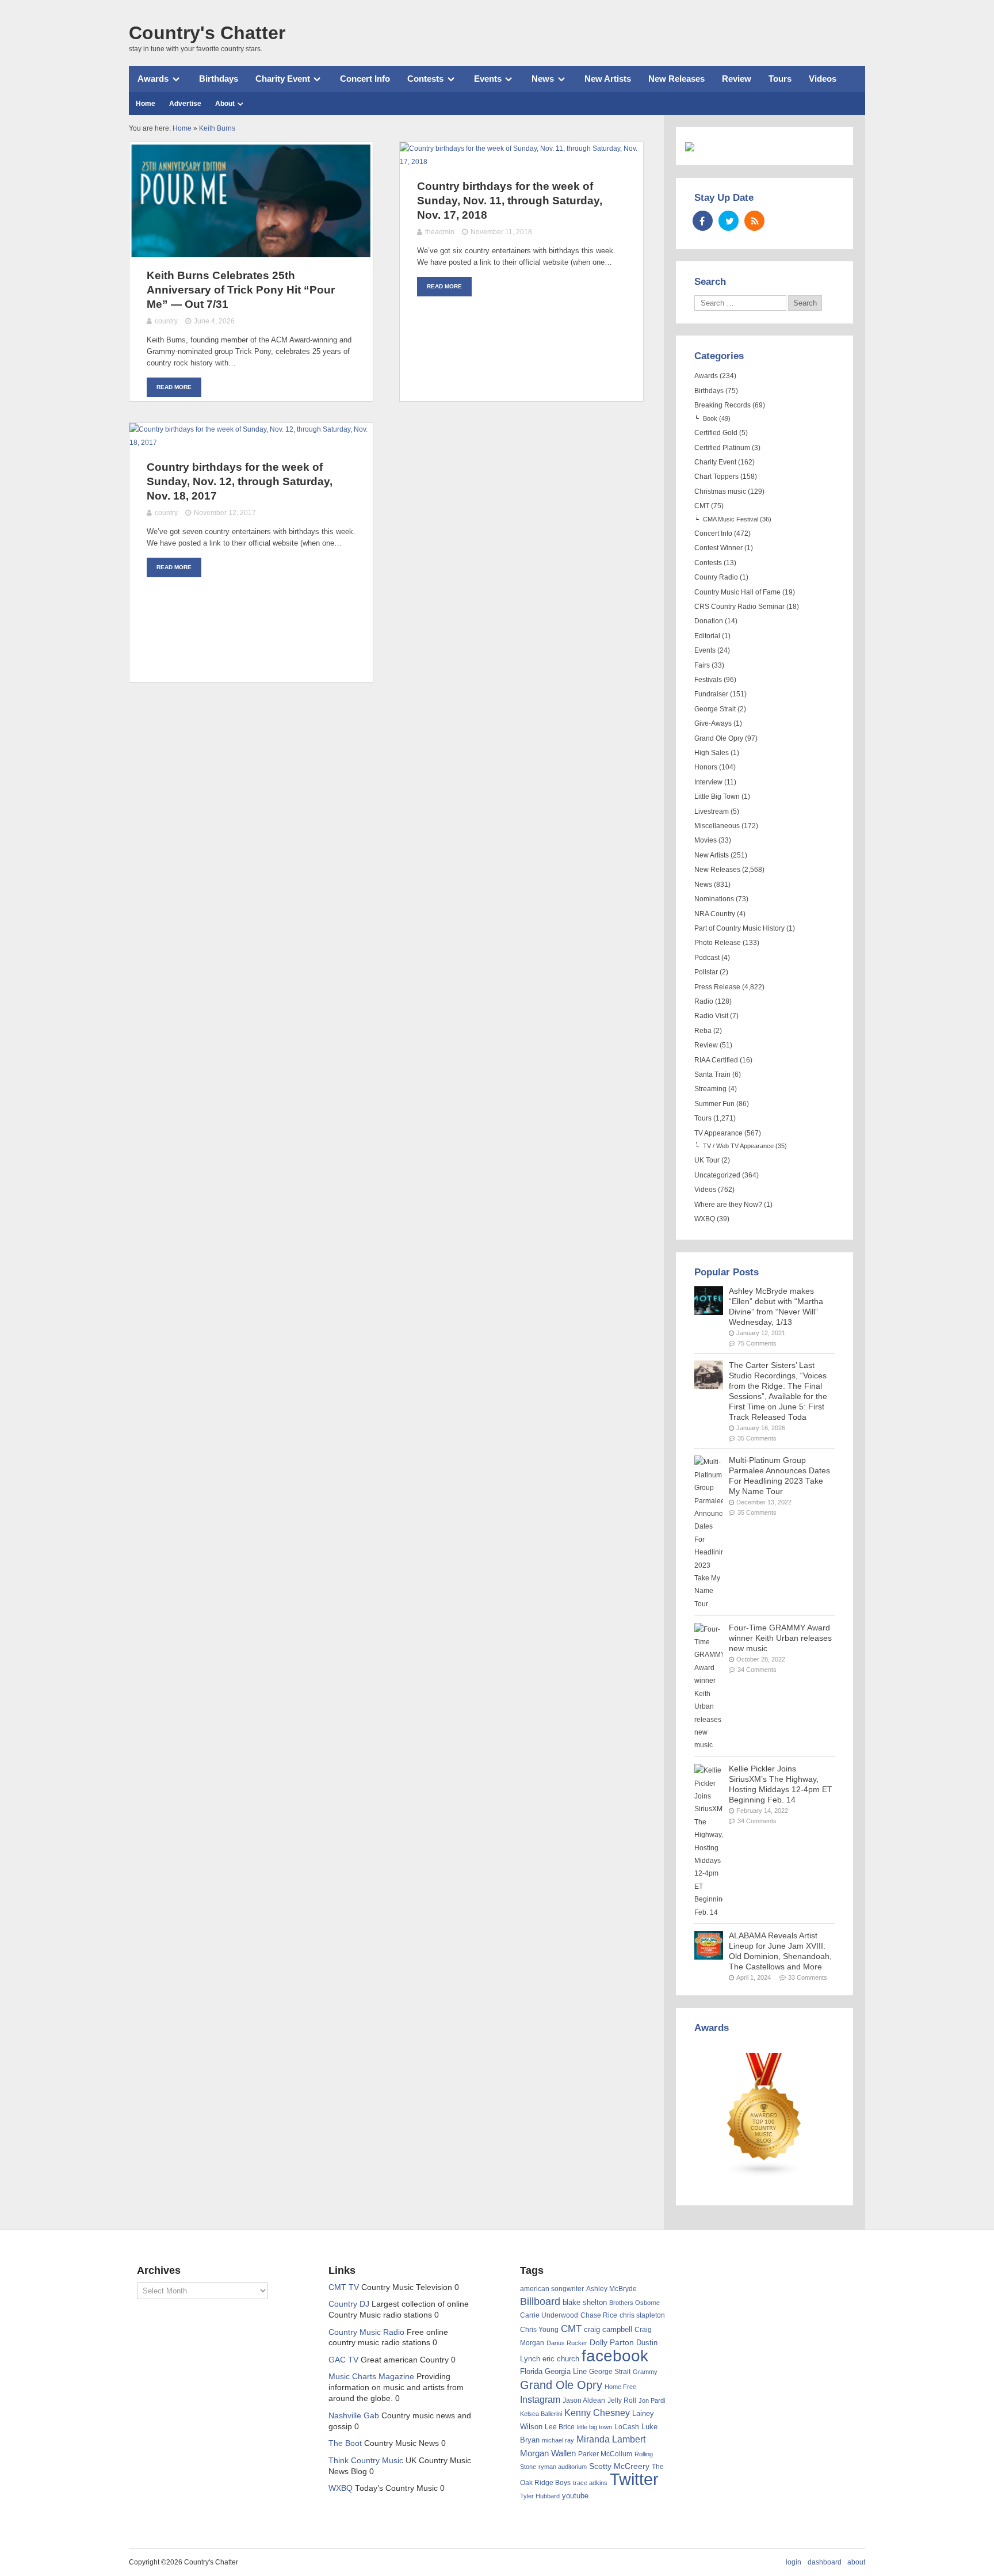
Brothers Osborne (634, 2303)
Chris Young (539, 2330)
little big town (595, 2427)
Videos (823, 79)
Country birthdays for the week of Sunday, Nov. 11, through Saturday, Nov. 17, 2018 (510, 201)
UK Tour (707, 1160)
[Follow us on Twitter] (729, 221)
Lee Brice (560, 2427)
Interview (708, 782)
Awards (153, 79)
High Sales (712, 753)
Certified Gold (716, 433)
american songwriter (552, 2289)
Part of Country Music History (739, 928)
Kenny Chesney (597, 2413)
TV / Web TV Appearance (738, 1146)
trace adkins (590, 2483)
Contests (425, 79)
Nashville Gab (354, 2416)
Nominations (714, 899)
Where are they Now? (728, 1205)
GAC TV (343, 2360)
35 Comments (757, 1438)
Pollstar (706, 972)
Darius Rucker (567, 2343)
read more (174, 387)
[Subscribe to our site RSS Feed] (754, 221)
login (794, 2562)
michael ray (558, 2440)
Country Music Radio (366, 2332)
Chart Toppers (716, 477)
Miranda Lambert (611, 2439)
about (856, 2562)
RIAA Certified (716, 1060)
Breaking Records (722, 405)
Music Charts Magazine (371, 2377)
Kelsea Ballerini (541, 2414)
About (225, 104)
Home (146, 104)
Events (488, 79)
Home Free (620, 2387)
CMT (702, 506)
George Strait (715, 709)
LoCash (627, 2427)
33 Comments (808, 1977)
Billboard (540, 2301)
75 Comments (757, 1343)
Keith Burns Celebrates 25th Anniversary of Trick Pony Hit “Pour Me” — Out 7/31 (241, 290)
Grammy (645, 2372)
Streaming (710, 1089)
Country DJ (349, 2304)
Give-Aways (713, 723)
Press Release (717, 987)
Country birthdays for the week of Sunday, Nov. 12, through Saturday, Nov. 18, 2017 (240, 481)
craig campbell (608, 2330)
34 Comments (757, 1670)
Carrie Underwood (549, 2315)
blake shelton (585, 2302)
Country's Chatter (207, 33)
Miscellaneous (717, 826)
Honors (706, 767)
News (543, 79)
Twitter (634, 2479)
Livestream (712, 811)
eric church (561, 2359)
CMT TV (344, 2287)
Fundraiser (711, 694)
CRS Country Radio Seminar (739, 607)
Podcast (707, 958)
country (166, 321)
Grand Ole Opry (719, 738)
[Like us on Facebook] (703, 221)
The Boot (345, 2443)
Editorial (707, 636)
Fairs (702, 665)
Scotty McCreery (619, 2466)
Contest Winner (718, 548)
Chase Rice (599, 2315)
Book (710, 418)
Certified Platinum (722, 448)
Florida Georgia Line (553, 2371)
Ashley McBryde (611, 2289)
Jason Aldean (584, 2400)
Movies (706, 840)
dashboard (825, 2562)
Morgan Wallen (548, 2453)
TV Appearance (718, 1133)
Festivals (708, 680)
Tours (780, 79)
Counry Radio (716, 577)
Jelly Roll (622, 2400)
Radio (704, 1001)
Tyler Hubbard (540, 2496)
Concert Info (365, 79)
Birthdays (219, 79)
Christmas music (720, 491)
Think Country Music (366, 2461)
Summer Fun (714, 1104)
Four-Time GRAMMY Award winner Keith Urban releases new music (780, 1638)
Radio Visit (711, 1016)
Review (737, 79)
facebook (615, 2356)
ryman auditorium (563, 2467)
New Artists (608, 79)
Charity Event (283, 79)
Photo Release (718, 943)
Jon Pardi (652, 2400)
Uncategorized (717, 1175)
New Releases (676, 79)
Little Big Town (717, 797)
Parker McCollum (605, 2454)
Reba (703, 1031)
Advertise (185, 104)
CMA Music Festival (731, 519)
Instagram (540, 2399)
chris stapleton (642, 2315)
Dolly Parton (612, 2342)
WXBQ (705, 1219)
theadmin (440, 232)
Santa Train (712, 1074)
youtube (575, 2496)
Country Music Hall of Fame (737, 592)
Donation (709, 621)
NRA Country (715, 914)
